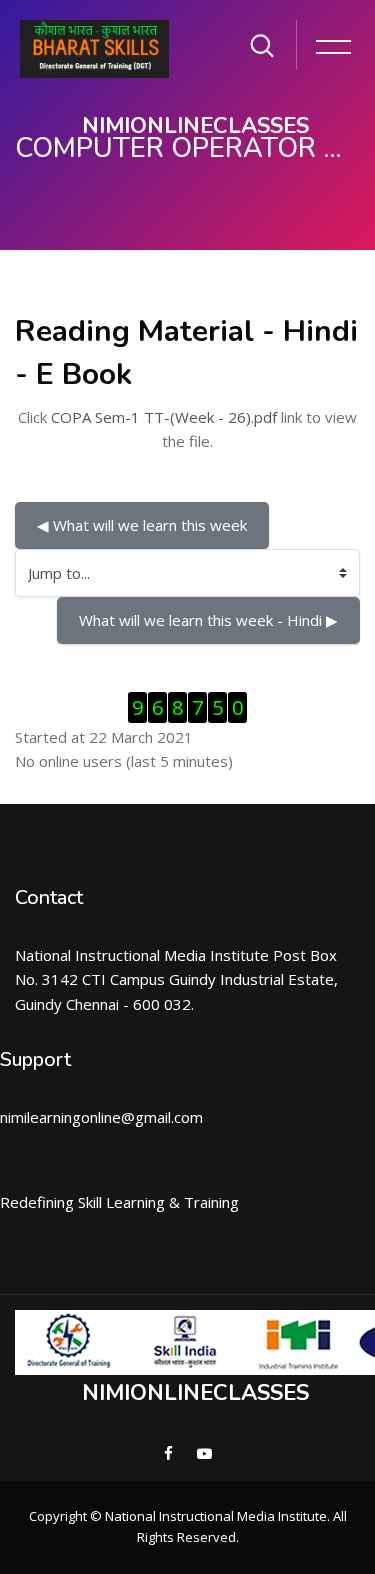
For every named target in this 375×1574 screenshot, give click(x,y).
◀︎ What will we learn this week (142, 525)
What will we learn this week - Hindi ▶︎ (208, 620)
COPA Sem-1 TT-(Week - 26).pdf (164, 417)
